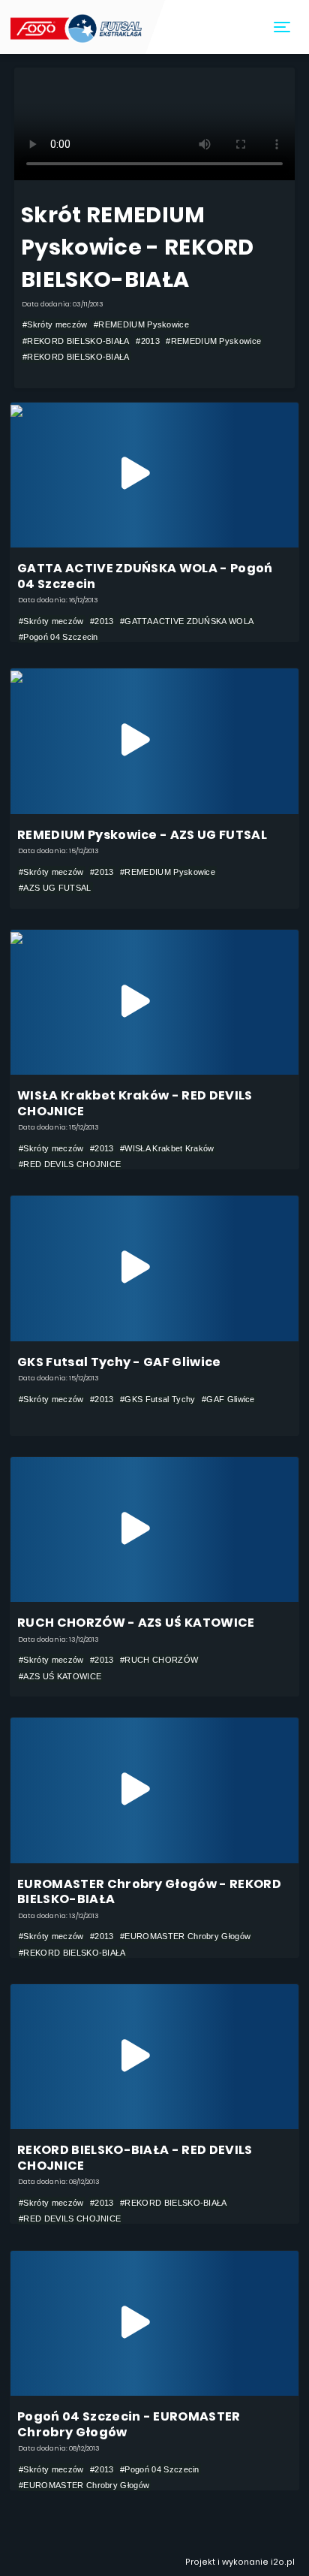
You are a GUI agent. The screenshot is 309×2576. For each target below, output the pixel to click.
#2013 (148, 341)
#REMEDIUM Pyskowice (141, 324)
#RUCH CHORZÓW (159, 1660)
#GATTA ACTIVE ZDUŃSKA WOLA (187, 621)
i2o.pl (283, 2562)
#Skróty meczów (55, 324)
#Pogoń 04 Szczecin (58, 637)
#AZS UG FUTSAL (55, 888)
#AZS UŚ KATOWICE (60, 1676)
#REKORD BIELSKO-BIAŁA (76, 341)
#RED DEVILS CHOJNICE (70, 1164)
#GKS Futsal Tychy (157, 1399)
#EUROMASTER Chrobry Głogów (185, 1936)
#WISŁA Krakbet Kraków (167, 1148)
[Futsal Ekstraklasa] (78, 27)
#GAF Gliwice (228, 1399)
